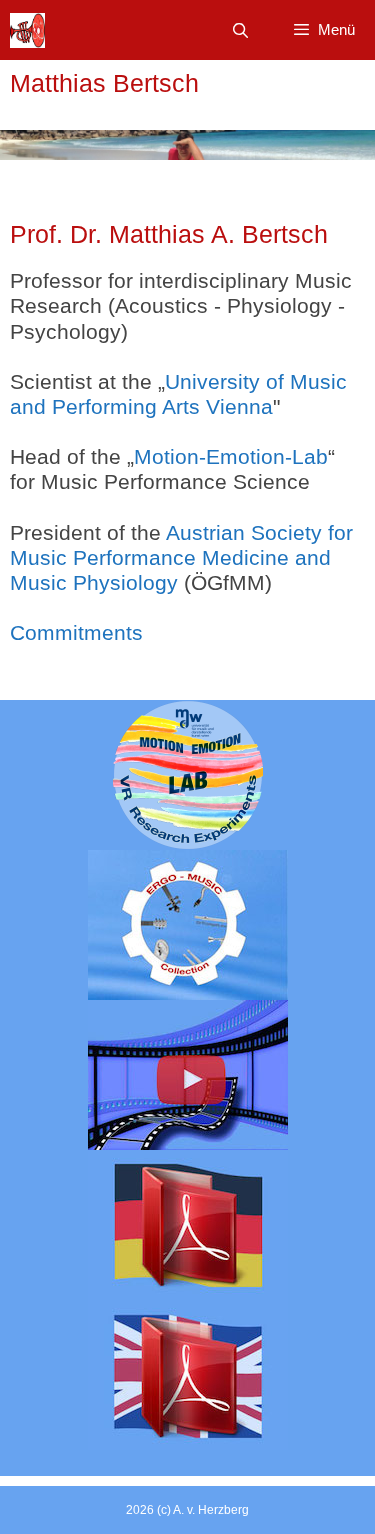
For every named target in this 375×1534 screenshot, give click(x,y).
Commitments (76, 632)
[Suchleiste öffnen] (239, 30)
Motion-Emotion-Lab (231, 456)
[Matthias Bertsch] (27, 30)
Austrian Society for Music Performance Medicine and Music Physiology (181, 557)
